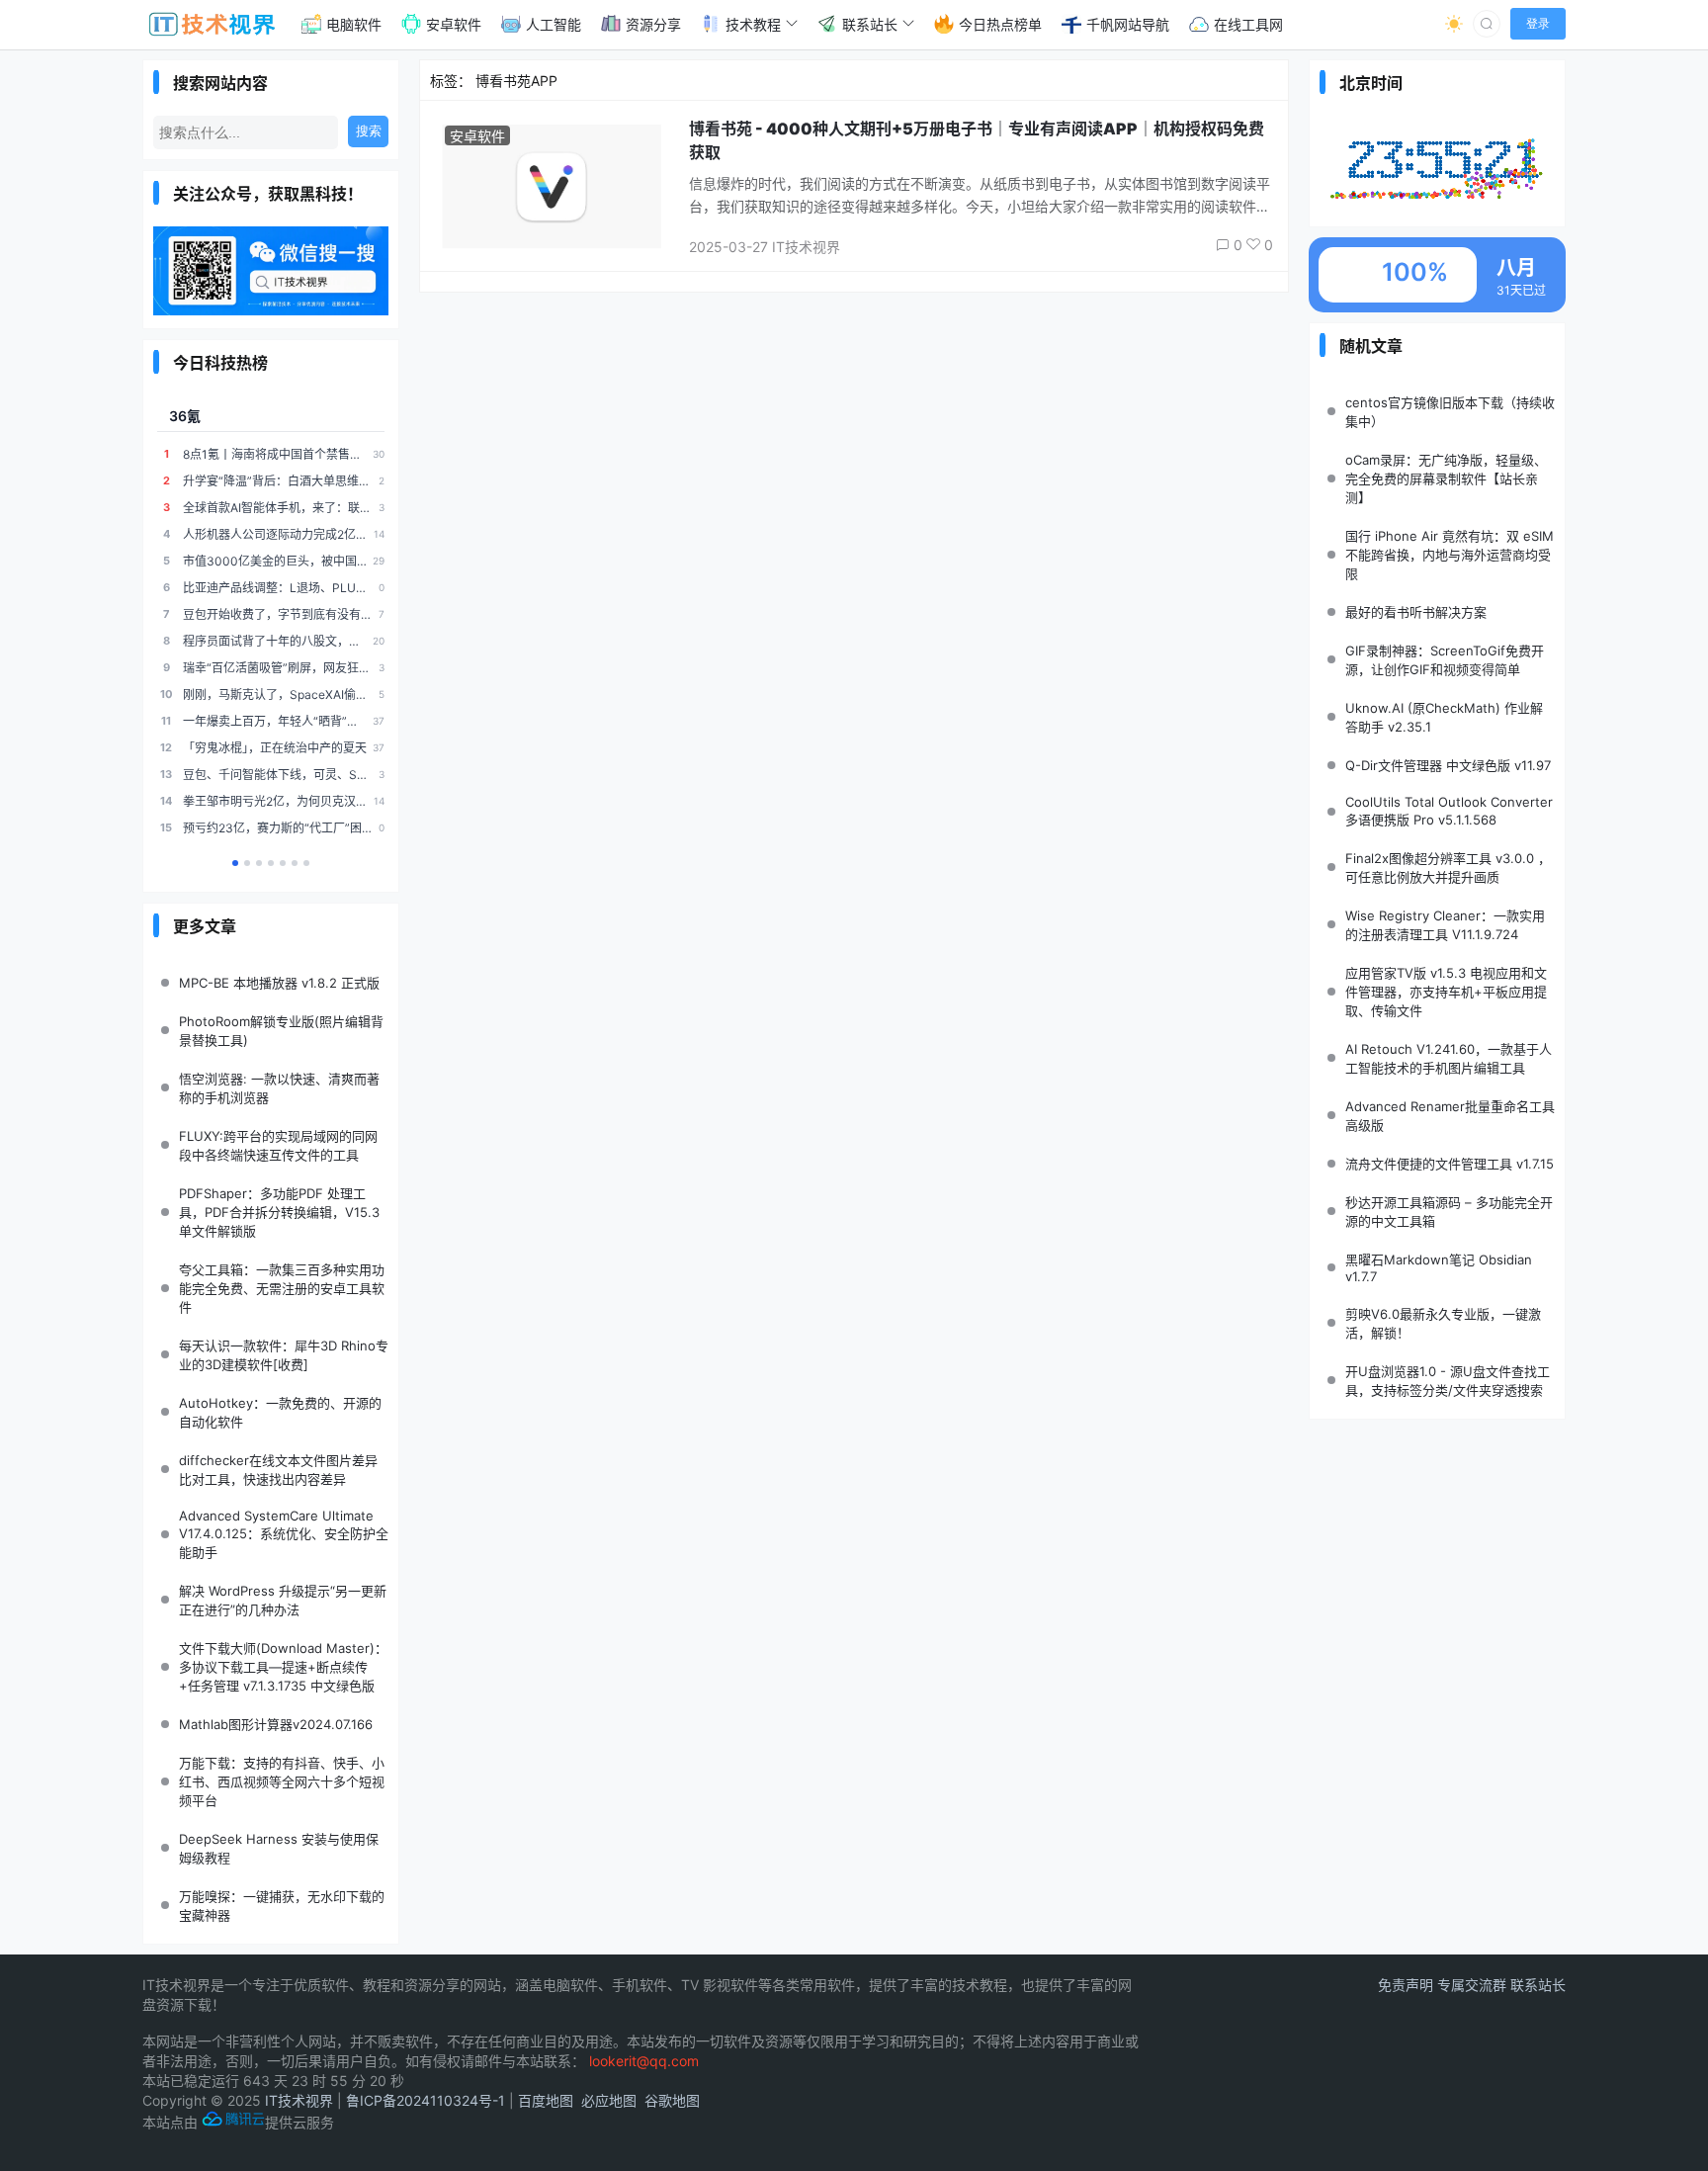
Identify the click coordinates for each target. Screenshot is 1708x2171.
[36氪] (235, 863)
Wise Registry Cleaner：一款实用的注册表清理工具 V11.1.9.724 (1445, 925)
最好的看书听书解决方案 (1416, 612)
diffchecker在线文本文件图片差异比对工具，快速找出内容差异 (278, 1470)
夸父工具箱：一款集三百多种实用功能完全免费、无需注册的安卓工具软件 (282, 1288)
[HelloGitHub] (259, 863)
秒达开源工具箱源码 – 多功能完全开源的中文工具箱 (1449, 1212)
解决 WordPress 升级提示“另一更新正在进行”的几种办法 (283, 1600)
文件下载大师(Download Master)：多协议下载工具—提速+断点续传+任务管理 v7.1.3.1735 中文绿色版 (283, 1667)
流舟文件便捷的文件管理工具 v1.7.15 (1450, 1164)
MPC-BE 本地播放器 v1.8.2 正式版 (279, 983)
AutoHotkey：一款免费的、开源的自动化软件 (280, 1412)
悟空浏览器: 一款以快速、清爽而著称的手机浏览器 (279, 1088)
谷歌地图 (672, 2100)
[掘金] (295, 863)
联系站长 (1538, 1985)
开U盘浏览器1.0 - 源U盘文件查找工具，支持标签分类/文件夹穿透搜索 (1448, 1381)
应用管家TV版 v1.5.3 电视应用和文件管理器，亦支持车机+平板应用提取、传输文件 (1446, 992)
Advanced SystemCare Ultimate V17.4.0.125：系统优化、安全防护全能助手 (284, 1534)
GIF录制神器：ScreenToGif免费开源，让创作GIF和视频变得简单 (1445, 660)
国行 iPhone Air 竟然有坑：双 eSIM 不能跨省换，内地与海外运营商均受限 (1450, 555)
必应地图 (609, 2100)
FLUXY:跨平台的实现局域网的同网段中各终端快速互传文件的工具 (278, 1145)
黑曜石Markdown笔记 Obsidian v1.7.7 (1439, 1268)
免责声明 (1408, 1985)
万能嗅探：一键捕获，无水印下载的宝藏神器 (282, 1906)
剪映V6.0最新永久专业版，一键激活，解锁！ (1443, 1323)
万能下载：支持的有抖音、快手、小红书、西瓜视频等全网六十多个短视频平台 (282, 1781)
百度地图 (546, 2100)
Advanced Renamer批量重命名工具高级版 (1450, 1116)
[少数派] (306, 863)
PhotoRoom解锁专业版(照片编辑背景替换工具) (281, 1031)
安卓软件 (477, 136)
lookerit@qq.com (644, 2061)
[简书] (283, 863)
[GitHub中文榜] (247, 863)
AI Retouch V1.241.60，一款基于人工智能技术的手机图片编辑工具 (1449, 1058)
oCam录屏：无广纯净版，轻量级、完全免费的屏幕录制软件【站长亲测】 (1446, 478)
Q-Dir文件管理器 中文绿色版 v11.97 (1448, 765)
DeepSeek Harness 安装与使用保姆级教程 (279, 1848)
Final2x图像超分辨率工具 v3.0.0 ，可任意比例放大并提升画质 (1448, 868)
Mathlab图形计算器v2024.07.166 (276, 1724)
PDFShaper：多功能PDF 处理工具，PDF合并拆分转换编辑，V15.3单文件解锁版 (279, 1212)
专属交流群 (1474, 1985)
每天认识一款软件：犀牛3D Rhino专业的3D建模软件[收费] (284, 1355)
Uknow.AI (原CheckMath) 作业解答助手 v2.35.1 (1444, 717)
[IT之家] (271, 863)
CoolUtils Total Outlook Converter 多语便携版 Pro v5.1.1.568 (1449, 811)
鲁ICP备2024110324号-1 (426, 2100)
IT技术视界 (299, 2100)
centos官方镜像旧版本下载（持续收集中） (1450, 412)
